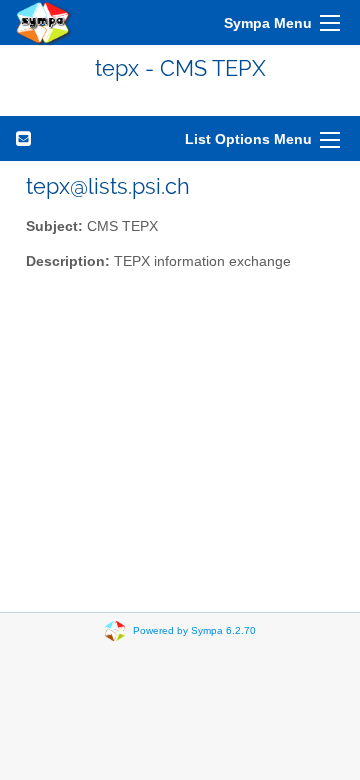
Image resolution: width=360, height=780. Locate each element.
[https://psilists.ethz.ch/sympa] (44, 22)
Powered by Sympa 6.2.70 (194, 630)
